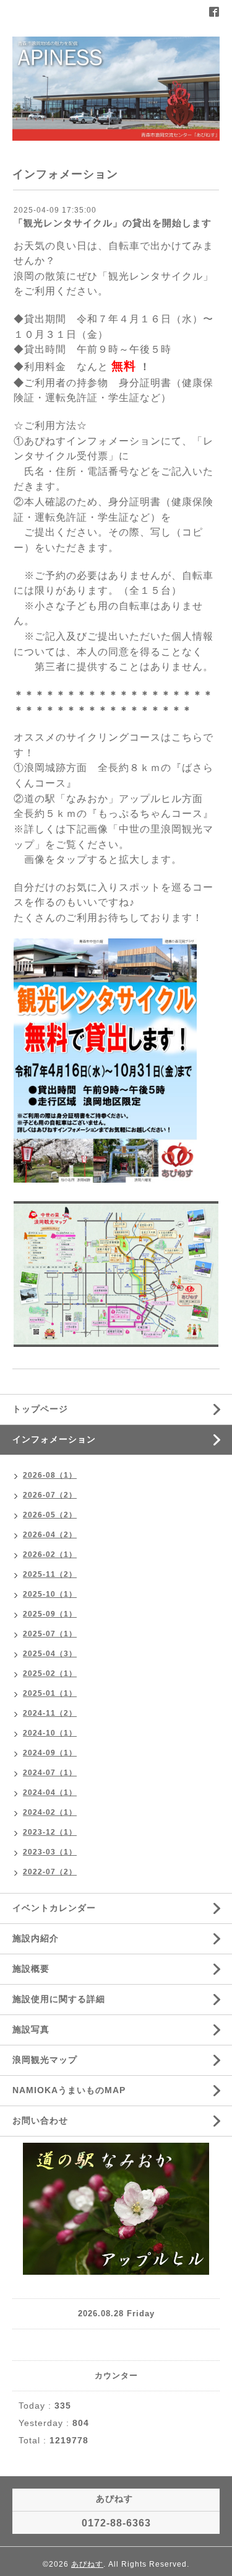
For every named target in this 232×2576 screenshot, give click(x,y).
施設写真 (31, 2029)
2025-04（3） (50, 1654)
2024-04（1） (50, 1793)
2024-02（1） (50, 1812)
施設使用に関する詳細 (59, 1999)
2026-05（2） (50, 1515)
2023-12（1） (50, 1832)
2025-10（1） (50, 1594)
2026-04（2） (50, 1535)
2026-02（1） (50, 1555)
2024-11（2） (50, 1713)
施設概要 (31, 1969)
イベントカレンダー (54, 1908)
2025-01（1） (50, 1693)
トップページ (40, 1409)
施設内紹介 (36, 1938)
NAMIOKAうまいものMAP (69, 2090)
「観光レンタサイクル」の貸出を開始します (113, 223)
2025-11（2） (50, 1574)
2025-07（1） (50, 1634)
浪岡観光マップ (45, 2060)
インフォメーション (54, 1439)
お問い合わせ (40, 2120)
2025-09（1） (50, 1614)
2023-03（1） (50, 1852)
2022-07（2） (50, 1872)
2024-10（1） (50, 1733)
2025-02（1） (50, 1674)
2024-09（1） (50, 1753)
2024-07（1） (50, 1773)
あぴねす (87, 2564)
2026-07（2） (50, 1495)
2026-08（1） (50, 1475)
